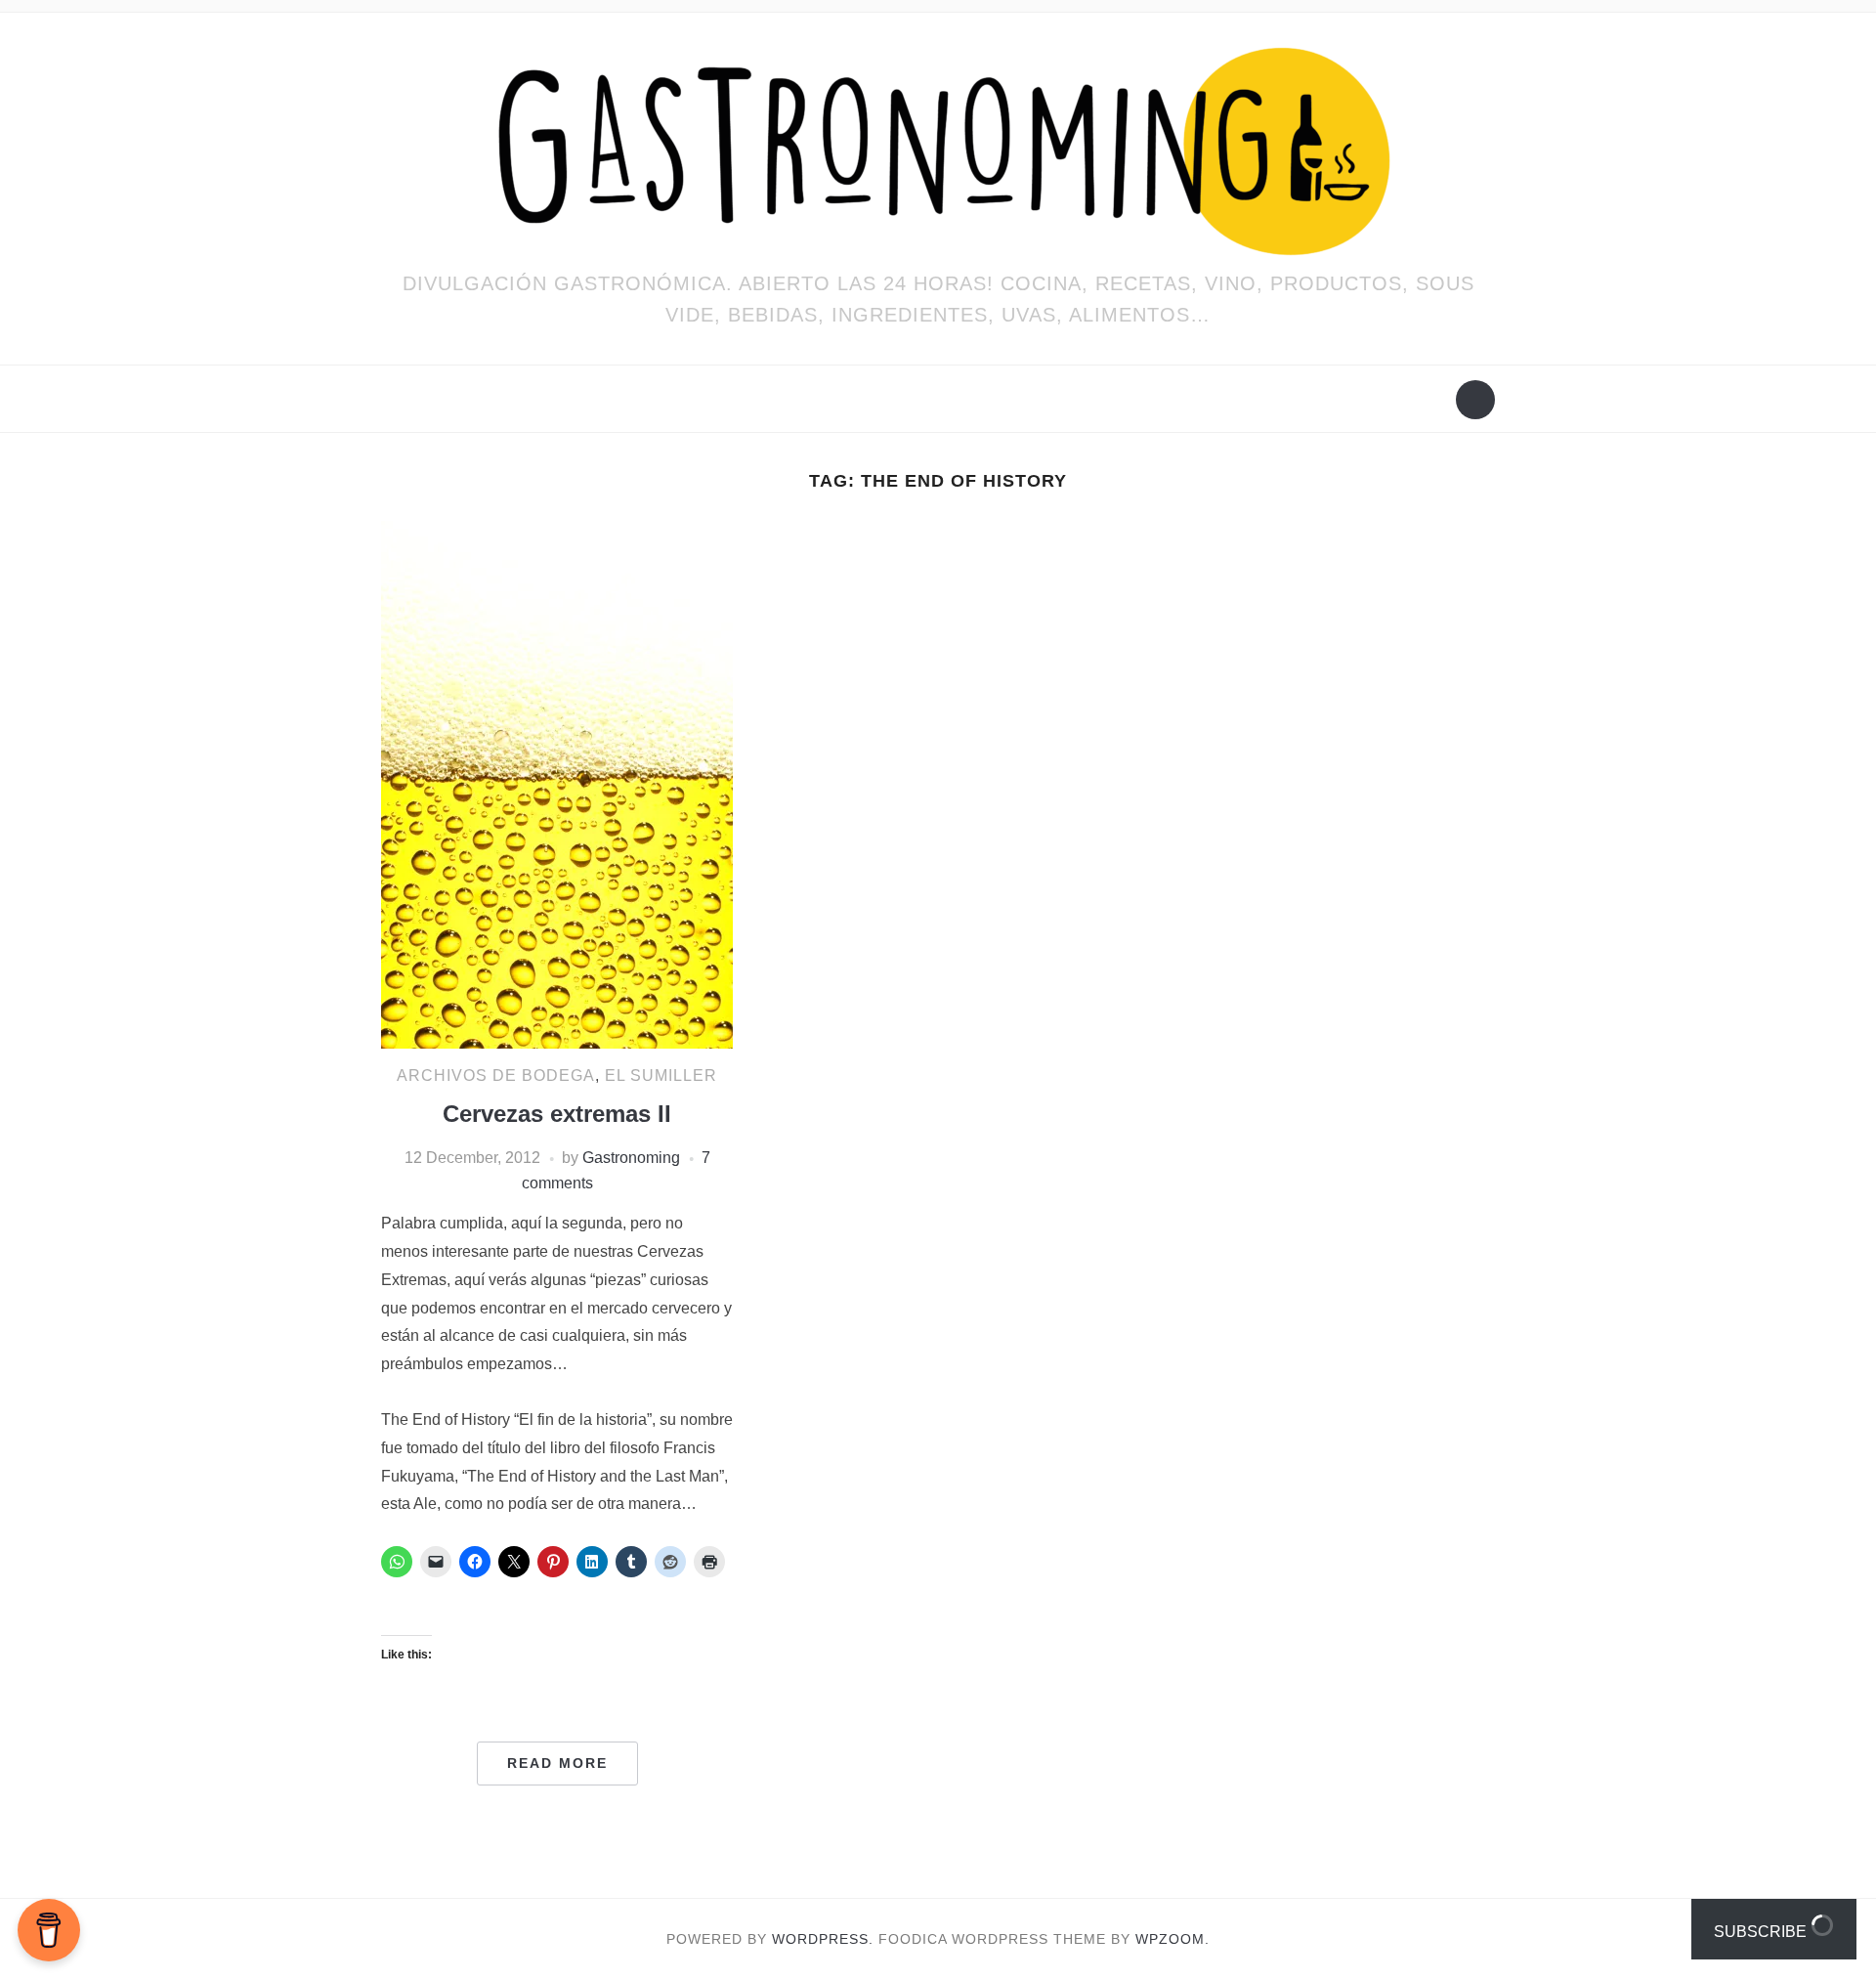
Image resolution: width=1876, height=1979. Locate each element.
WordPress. (823, 1939)
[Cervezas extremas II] (557, 783)
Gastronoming (631, 1158)
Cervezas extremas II (557, 1114)
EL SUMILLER (661, 1076)
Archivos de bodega (496, 1076)
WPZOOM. (1172, 1939)
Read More (557, 1763)
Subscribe (1762, 1932)
